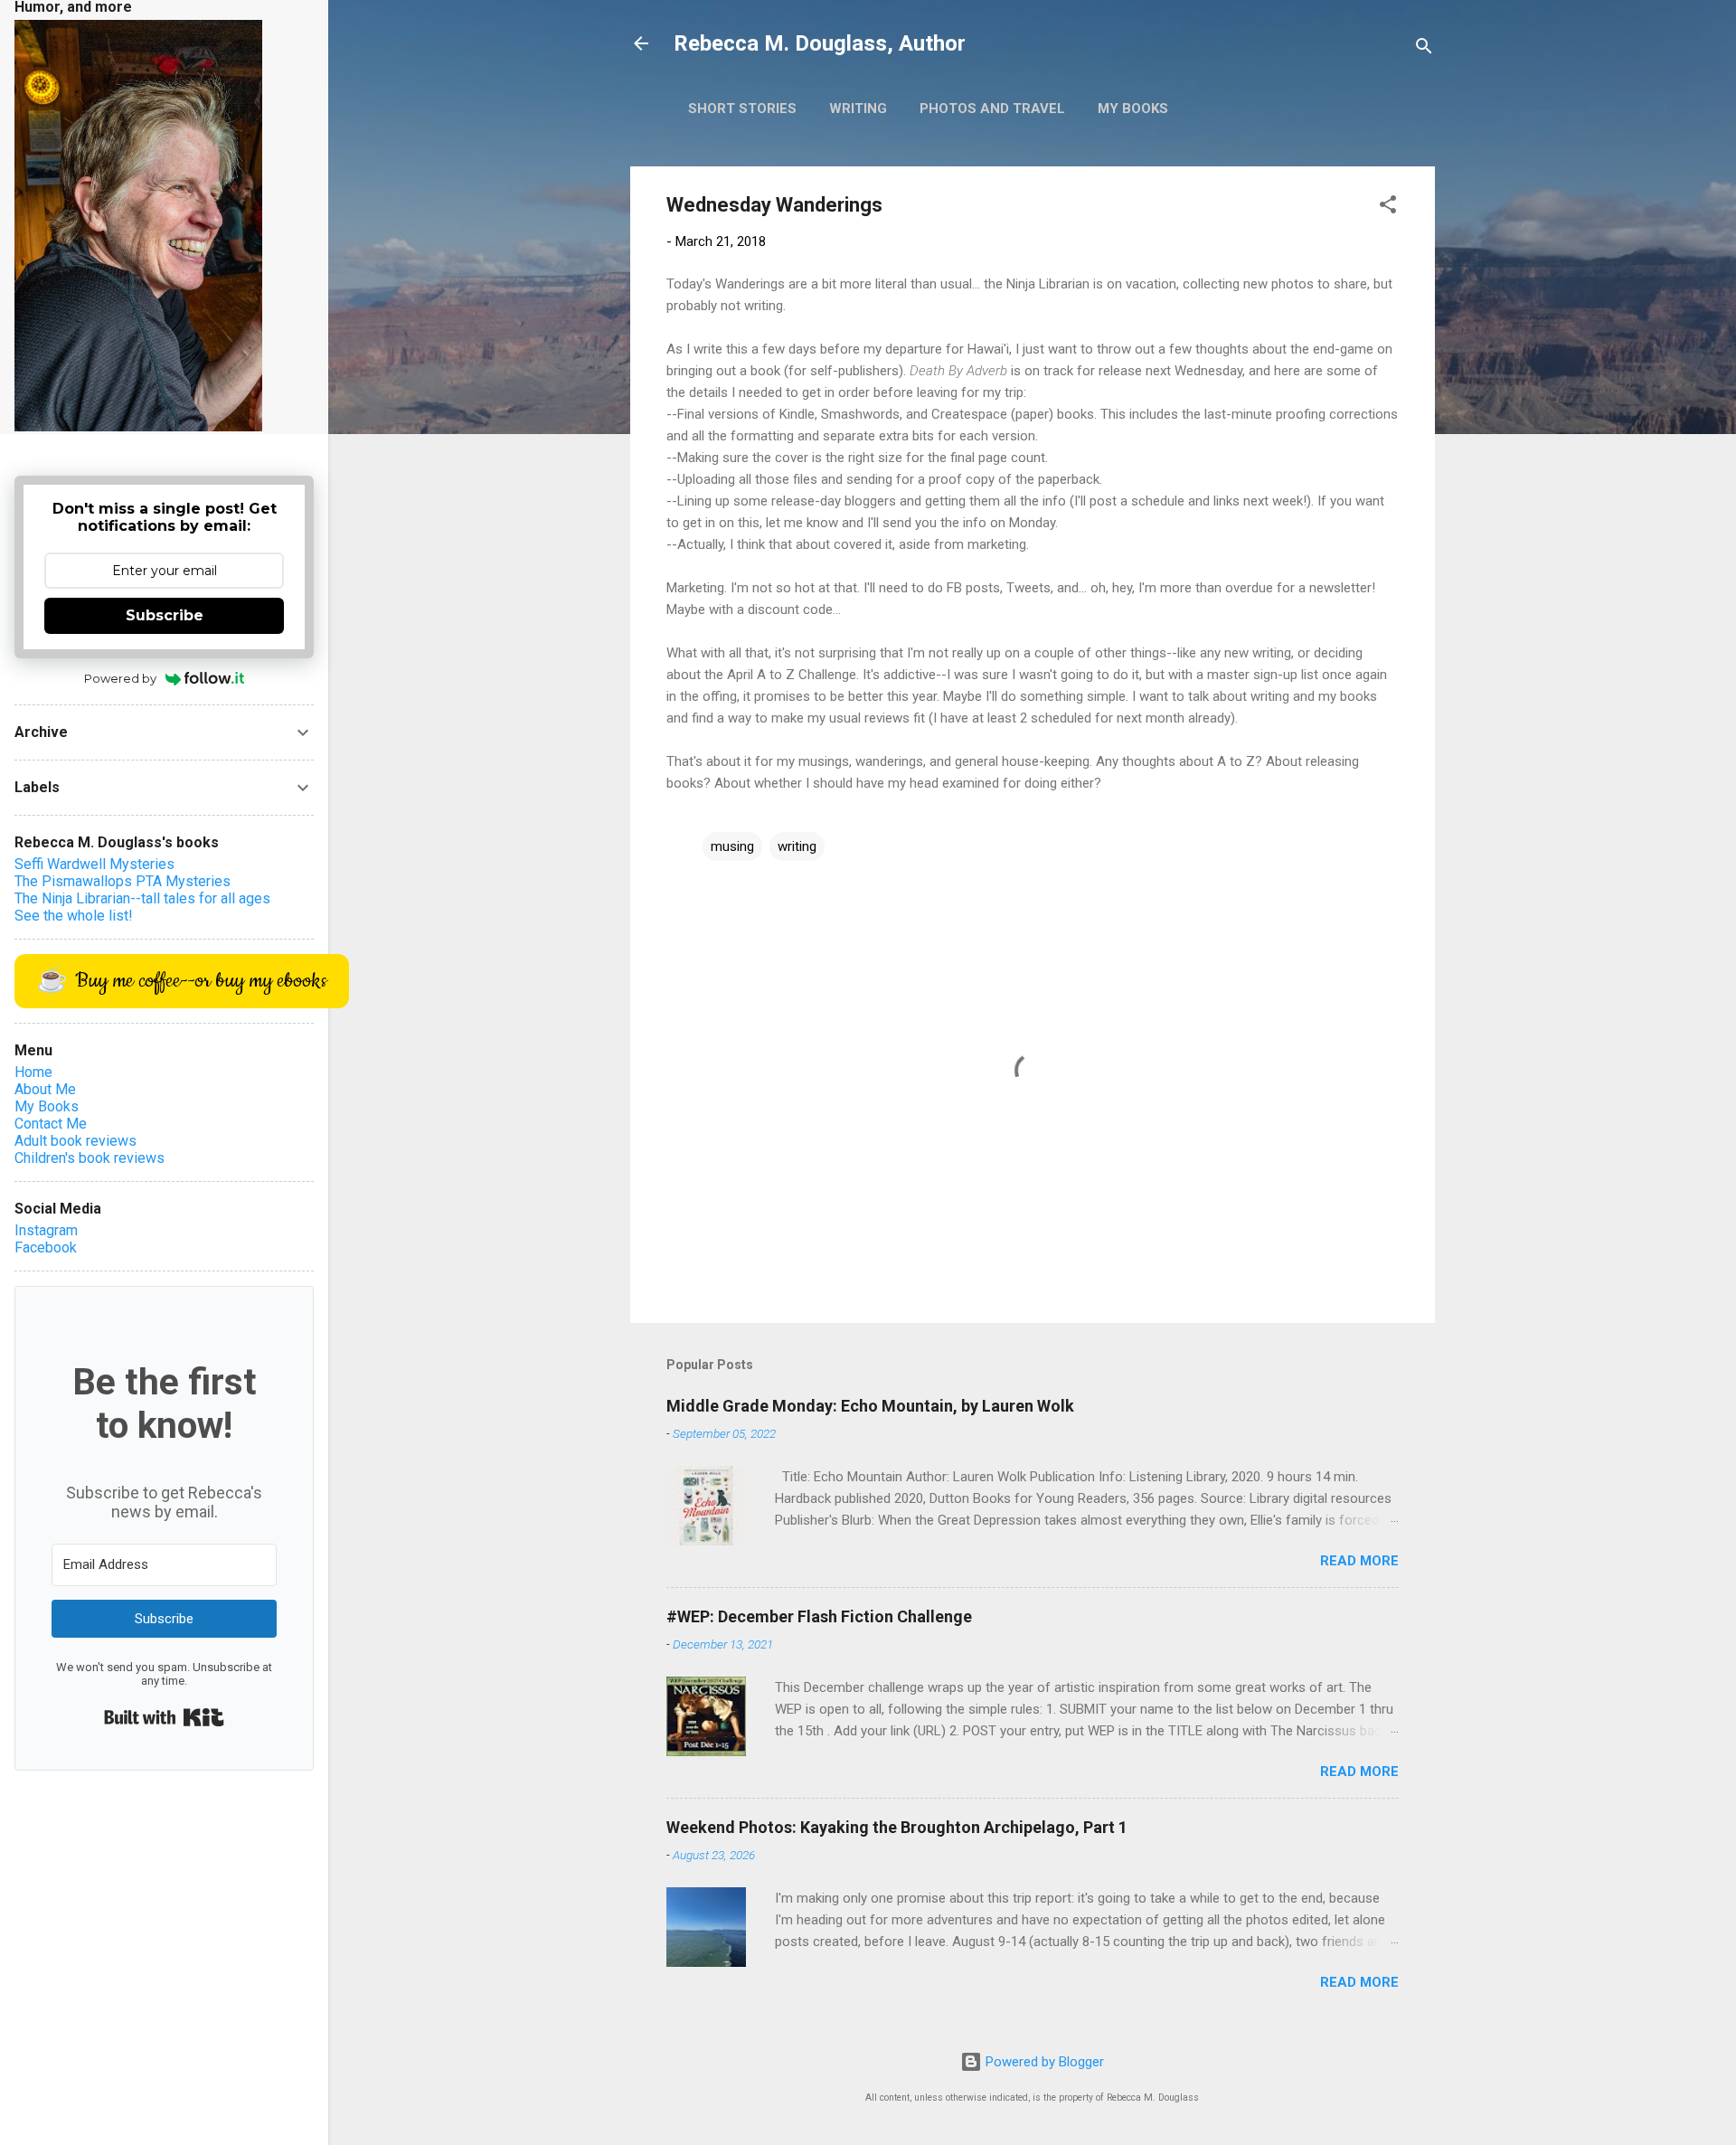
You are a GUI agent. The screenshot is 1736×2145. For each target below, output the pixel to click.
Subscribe (165, 615)
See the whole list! (74, 916)
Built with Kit (164, 1717)
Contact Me (51, 1124)
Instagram (46, 1230)
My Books (1133, 109)
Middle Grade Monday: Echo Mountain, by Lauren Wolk (870, 1406)
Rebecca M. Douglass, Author (820, 43)
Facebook (46, 1247)
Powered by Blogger (1043, 2062)
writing (797, 846)
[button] (1388, 208)
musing (732, 846)
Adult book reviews (75, 1141)
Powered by (120, 678)
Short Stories (742, 109)
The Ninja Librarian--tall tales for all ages (142, 898)
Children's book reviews (90, 1158)
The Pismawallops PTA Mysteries (123, 881)
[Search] (1424, 49)
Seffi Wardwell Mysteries (94, 864)
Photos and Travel (992, 109)
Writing (858, 109)
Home (33, 1072)
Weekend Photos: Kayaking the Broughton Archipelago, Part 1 (897, 1827)
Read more (1359, 1561)
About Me (45, 1089)
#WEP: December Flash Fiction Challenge (819, 1616)
